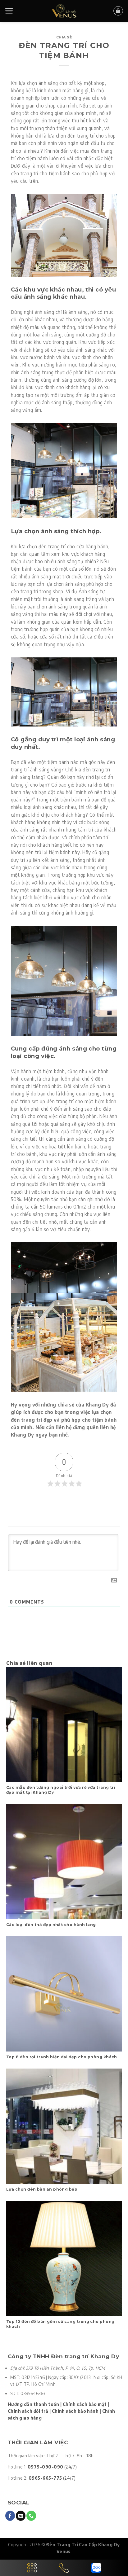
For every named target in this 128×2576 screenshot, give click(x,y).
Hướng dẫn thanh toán (33, 2404)
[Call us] (31, 2516)
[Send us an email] (21, 2516)
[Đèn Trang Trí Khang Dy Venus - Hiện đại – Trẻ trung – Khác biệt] (64, 11)
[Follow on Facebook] (10, 2516)
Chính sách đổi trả (28, 2411)
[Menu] (9, 11)
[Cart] (118, 11)
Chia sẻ (64, 37)
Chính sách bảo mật (85, 2404)
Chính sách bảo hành (75, 2411)
